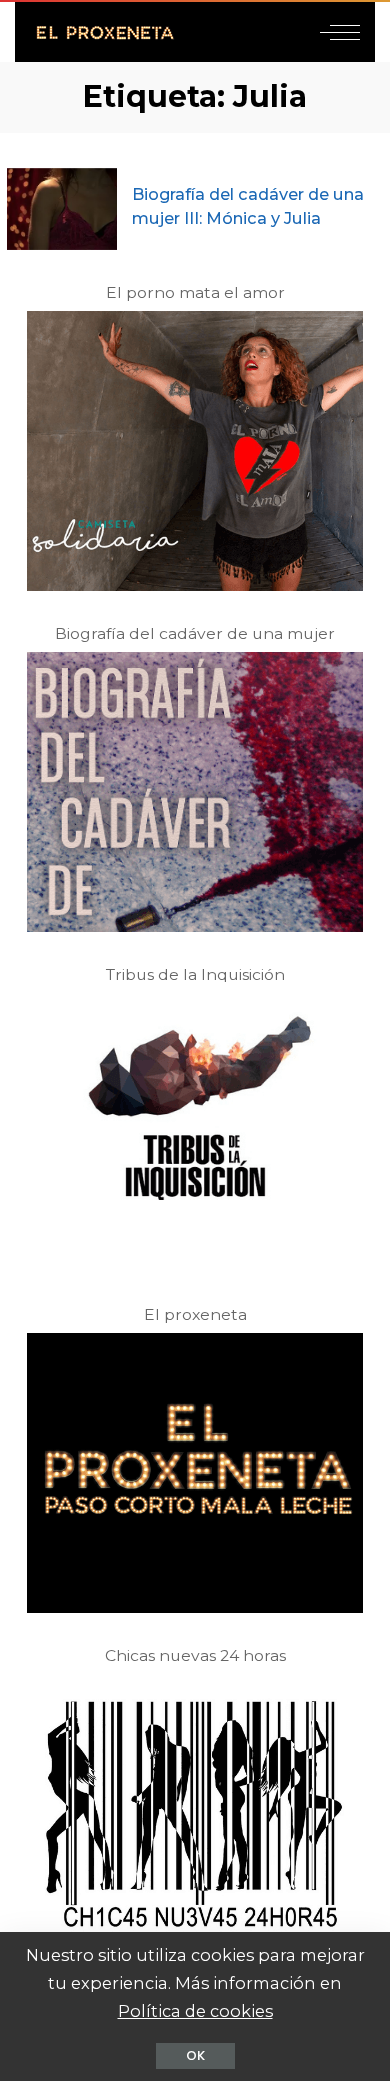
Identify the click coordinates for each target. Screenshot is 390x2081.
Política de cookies (195, 2011)
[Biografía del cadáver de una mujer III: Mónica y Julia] (62, 209)
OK (195, 2055)
